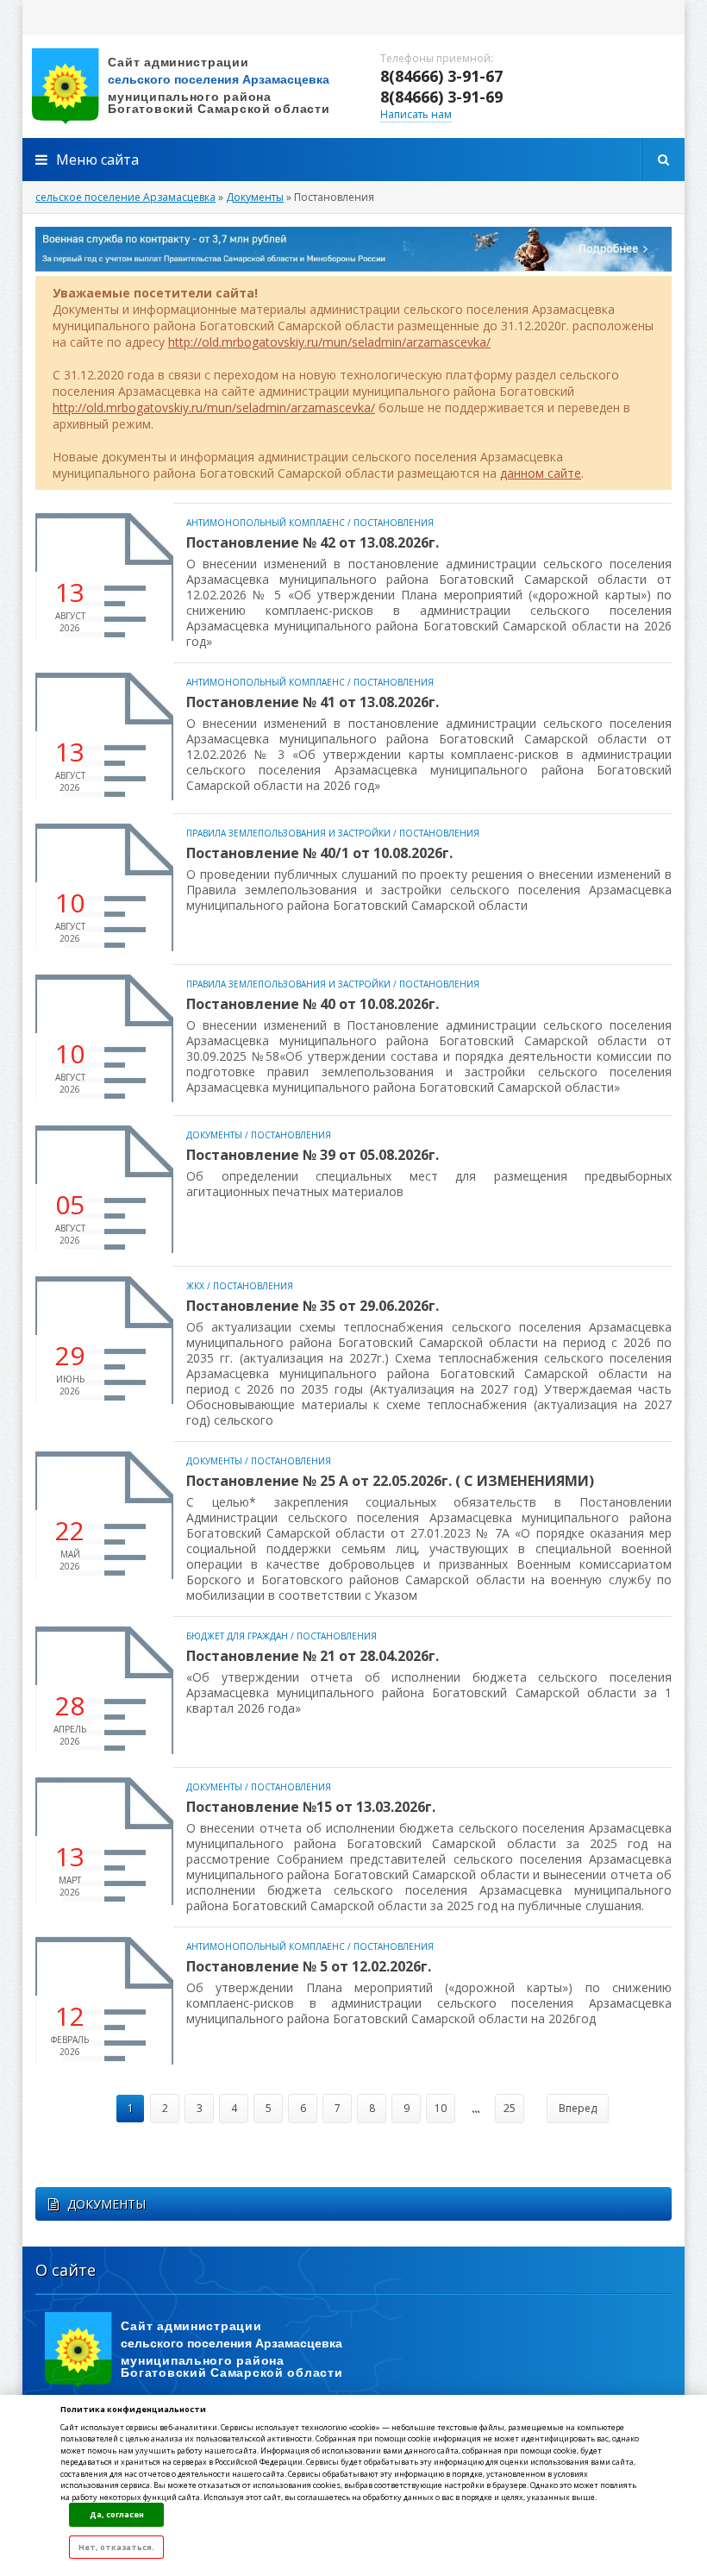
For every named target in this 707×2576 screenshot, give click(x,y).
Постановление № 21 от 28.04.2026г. (313, 1656)
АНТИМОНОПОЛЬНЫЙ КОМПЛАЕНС (266, 523)
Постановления (394, 523)
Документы (214, 1135)
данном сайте (541, 473)
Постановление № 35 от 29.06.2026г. (313, 1306)
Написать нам (416, 114)
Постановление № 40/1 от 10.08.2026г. (319, 853)
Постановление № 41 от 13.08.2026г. (313, 702)
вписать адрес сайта (195, 86)
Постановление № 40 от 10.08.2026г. (313, 1004)
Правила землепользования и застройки (288, 833)
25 (510, 2108)
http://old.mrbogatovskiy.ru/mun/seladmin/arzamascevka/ (329, 342)
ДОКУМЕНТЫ (106, 2204)
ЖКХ (195, 1286)
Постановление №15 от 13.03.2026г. (311, 1807)
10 (441, 2108)
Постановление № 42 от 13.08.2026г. (313, 542)
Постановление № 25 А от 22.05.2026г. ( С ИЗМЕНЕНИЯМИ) (390, 1481)
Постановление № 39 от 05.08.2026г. (313, 1155)
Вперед (578, 2108)
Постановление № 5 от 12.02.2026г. (309, 1966)
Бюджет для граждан (237, 1636)
